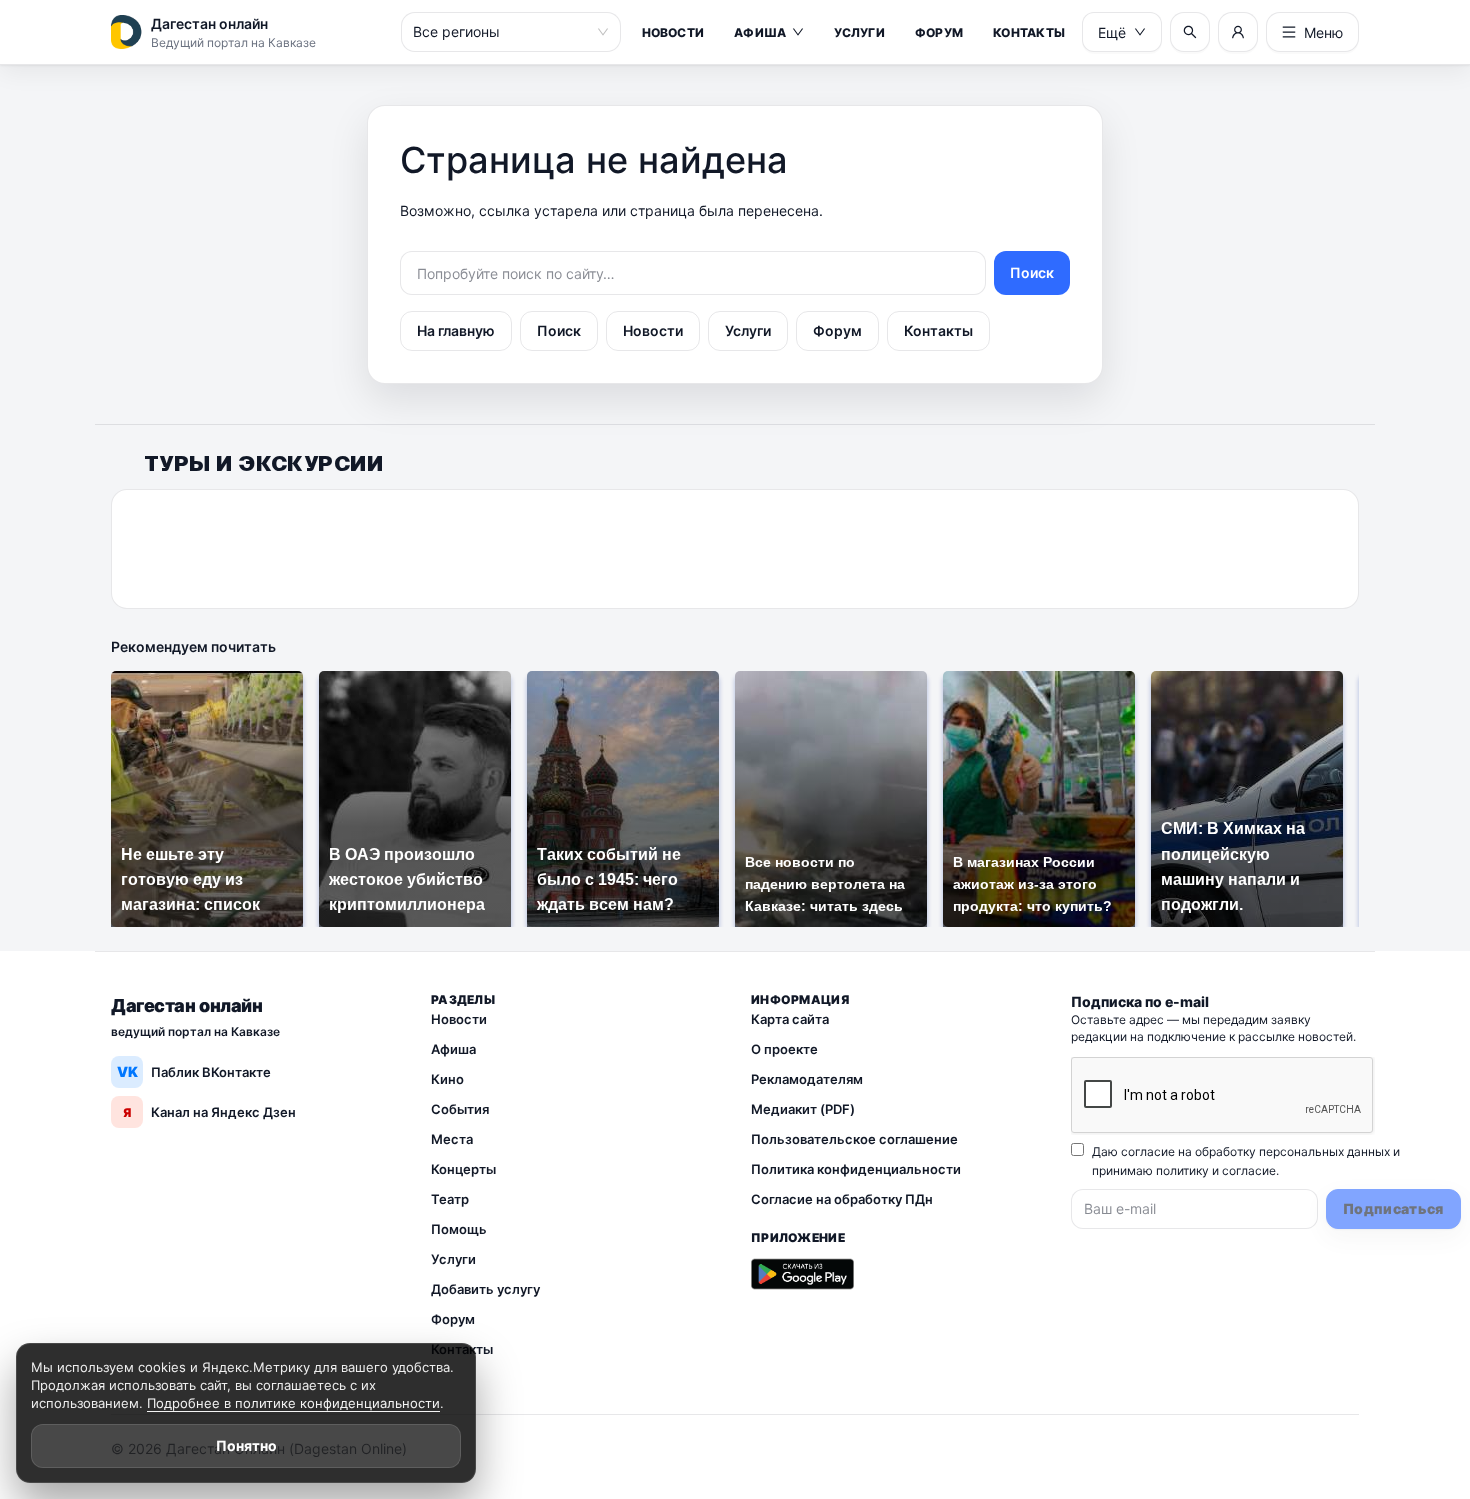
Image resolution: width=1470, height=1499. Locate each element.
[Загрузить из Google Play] (802, 1274)
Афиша (760, 32)
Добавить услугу (485, 1289)
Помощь (459, 1229)
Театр (450, 1199)
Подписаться (1393, 1208)
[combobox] (502, 32)
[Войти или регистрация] (1238, 32)
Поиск (1032, 272)
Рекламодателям (807, 1079)
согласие (1249, 1170)
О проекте (784, 1049)
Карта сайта (790, 1019)
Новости (673, 32)
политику (1182, 1170)
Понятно (246, 1445)
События (460, 1109)
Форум (939, 32)
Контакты (1029, 32)
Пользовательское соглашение (854, 1139)
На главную (456, 330)
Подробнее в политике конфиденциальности (293, 1403)
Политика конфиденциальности (856, 1169)
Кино (447, 1079)
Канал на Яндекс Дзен (209, 1112)
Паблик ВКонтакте (194, 1071)
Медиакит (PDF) (803, 1109)
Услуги (859, 32)
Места (452, 1139)
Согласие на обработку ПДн (842, 1199)
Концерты (463, 1169)
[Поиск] (1190, 32)
